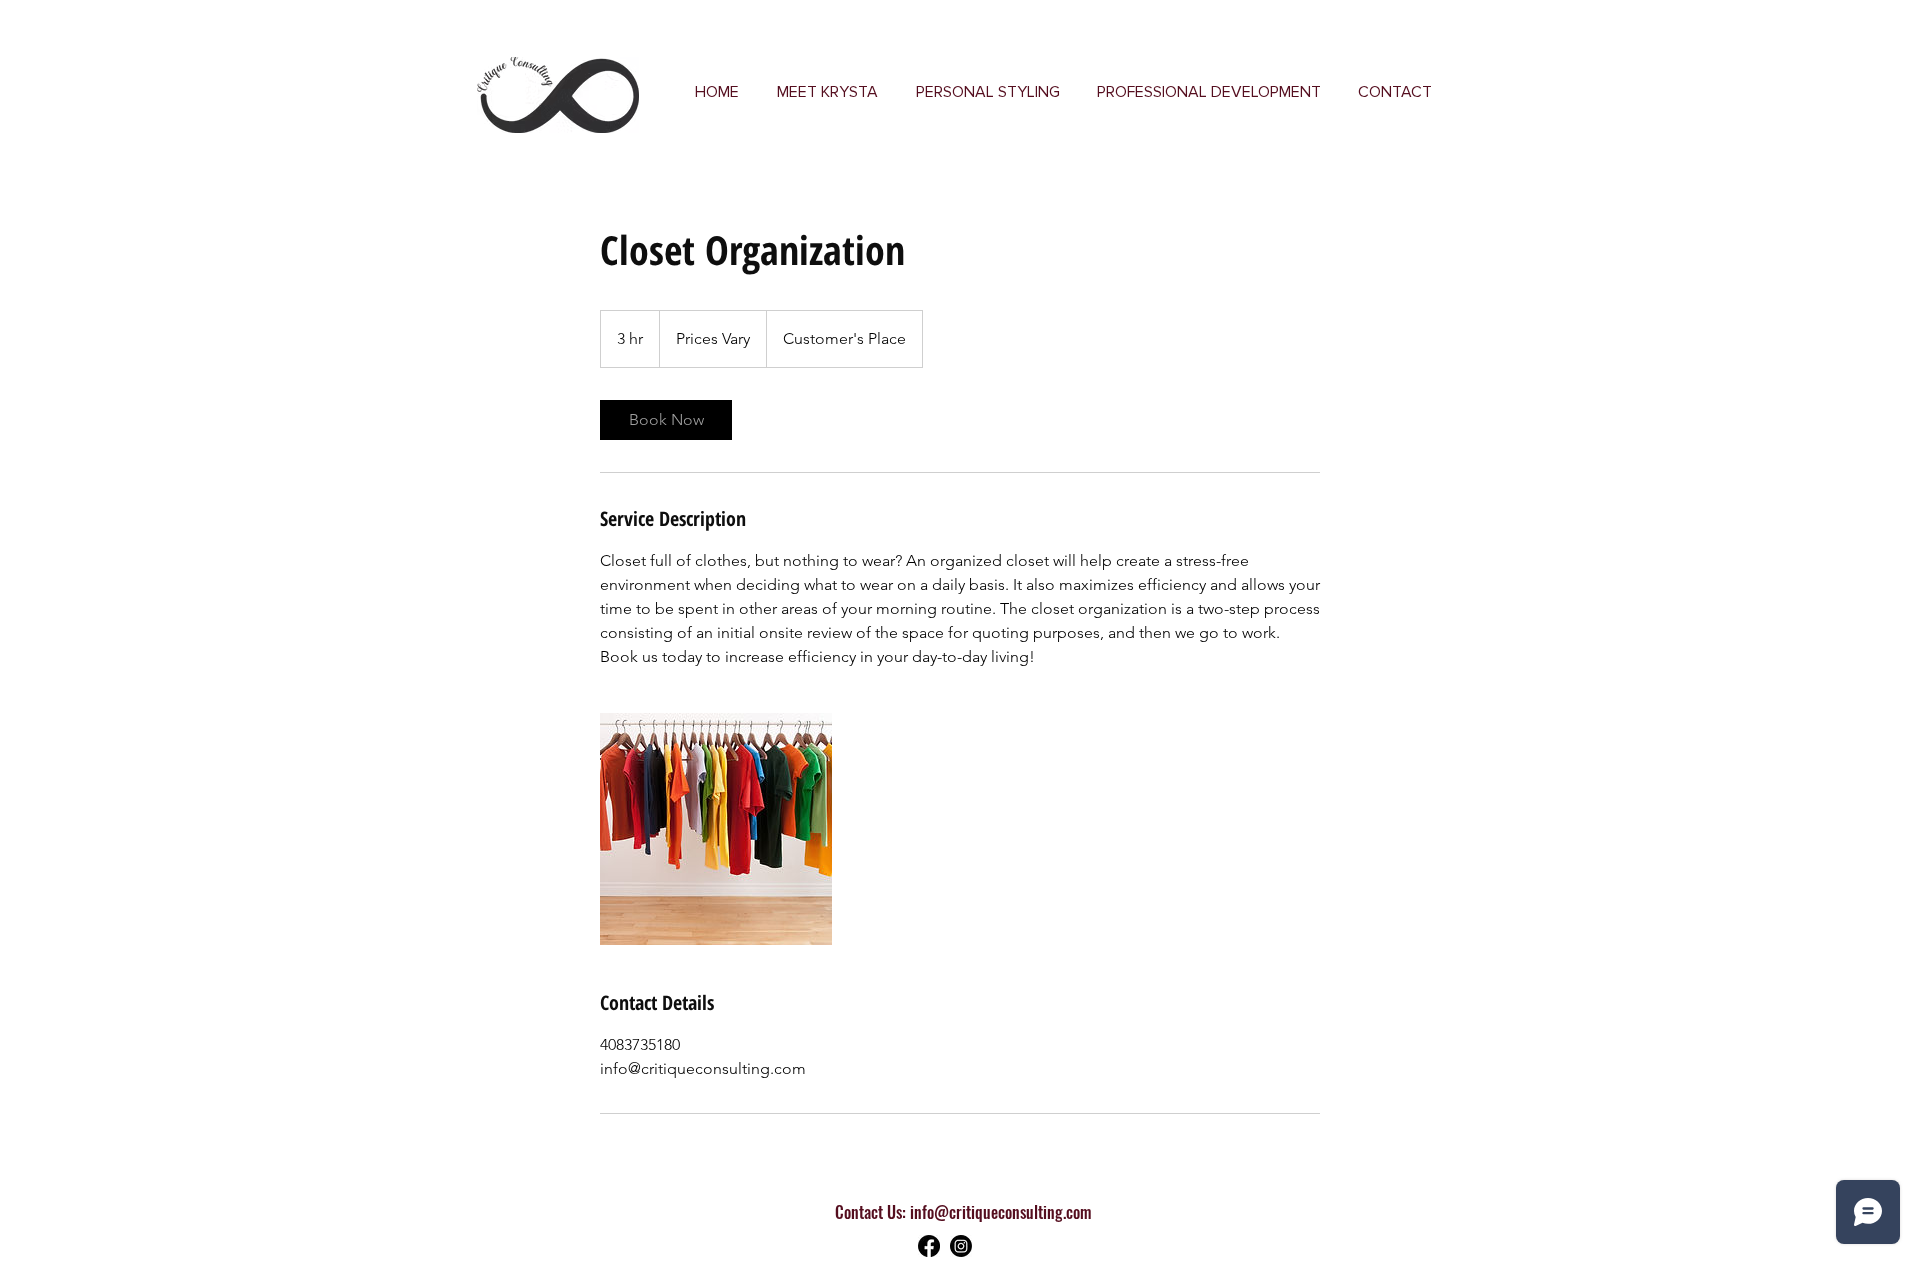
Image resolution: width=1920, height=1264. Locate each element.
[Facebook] (929, 1246)
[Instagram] (961, 1246)
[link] (666, 420)
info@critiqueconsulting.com (1000, 1212)
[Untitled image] (716, 829)
